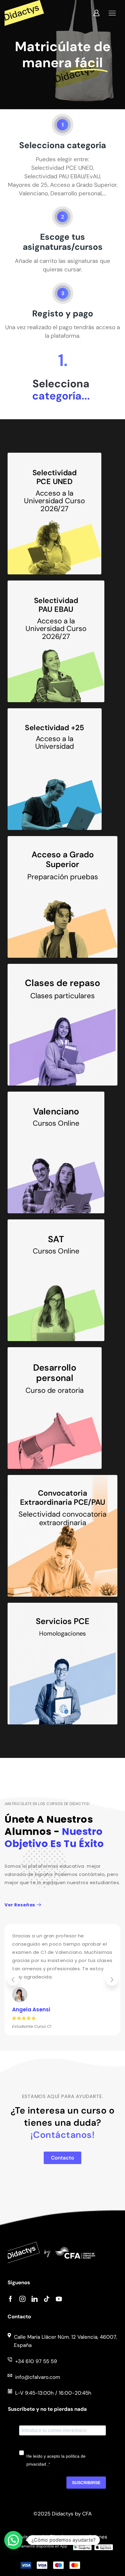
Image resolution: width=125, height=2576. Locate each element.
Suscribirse (86, 2483)
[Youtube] (59, 2299)
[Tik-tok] (47, 2299)
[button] (13, 1980)
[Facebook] (10, 2299)
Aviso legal (31, 2537)
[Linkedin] (35, 2299)
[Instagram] (22, 2299)
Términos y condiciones (79, 2537)
